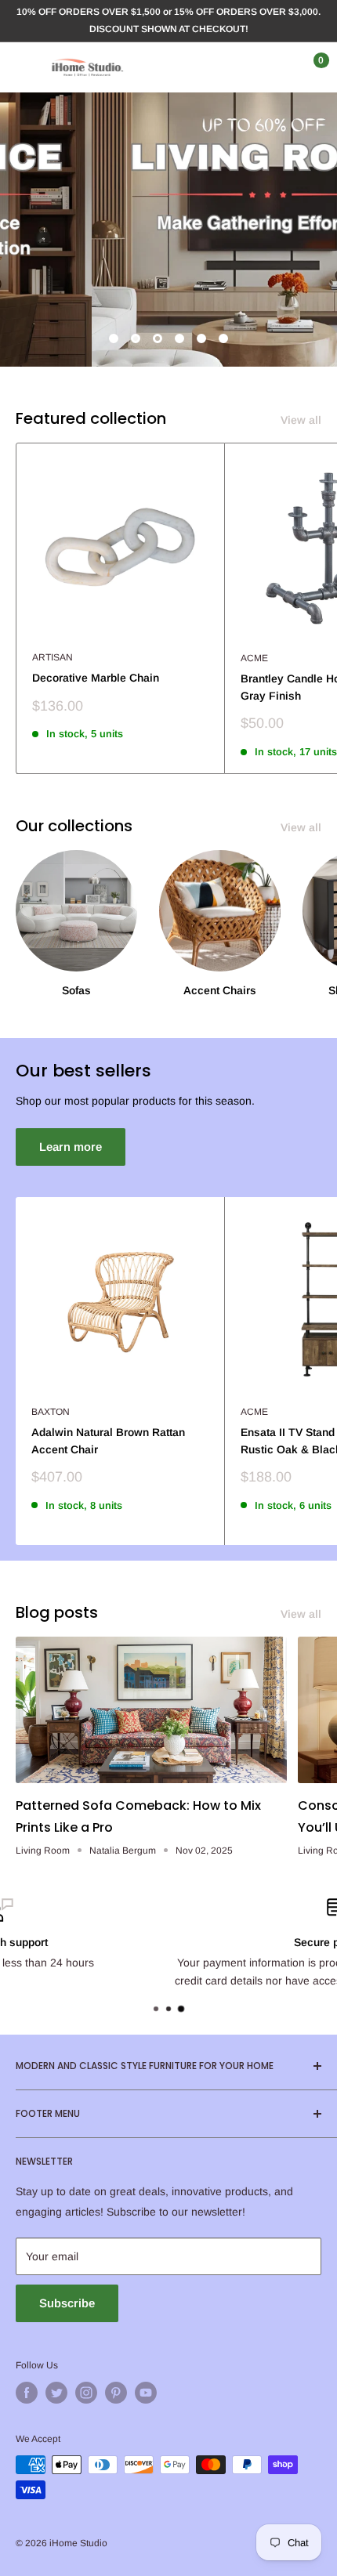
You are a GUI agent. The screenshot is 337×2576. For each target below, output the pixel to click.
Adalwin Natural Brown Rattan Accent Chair (108, 1441)
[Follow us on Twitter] (56, 2393)
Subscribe (67, 2303)
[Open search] (246, 67)
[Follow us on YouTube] (146, 2393)
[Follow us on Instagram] (86, 2393)
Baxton (51, 1412)
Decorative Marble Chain (96, 678)
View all (301, 420)
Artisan (53, 657)
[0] (308, 67)
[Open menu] (24, 67)
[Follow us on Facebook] (27, 2393)
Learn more (71, 1147)
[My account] (277, 67)
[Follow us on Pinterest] (116, 2393)
